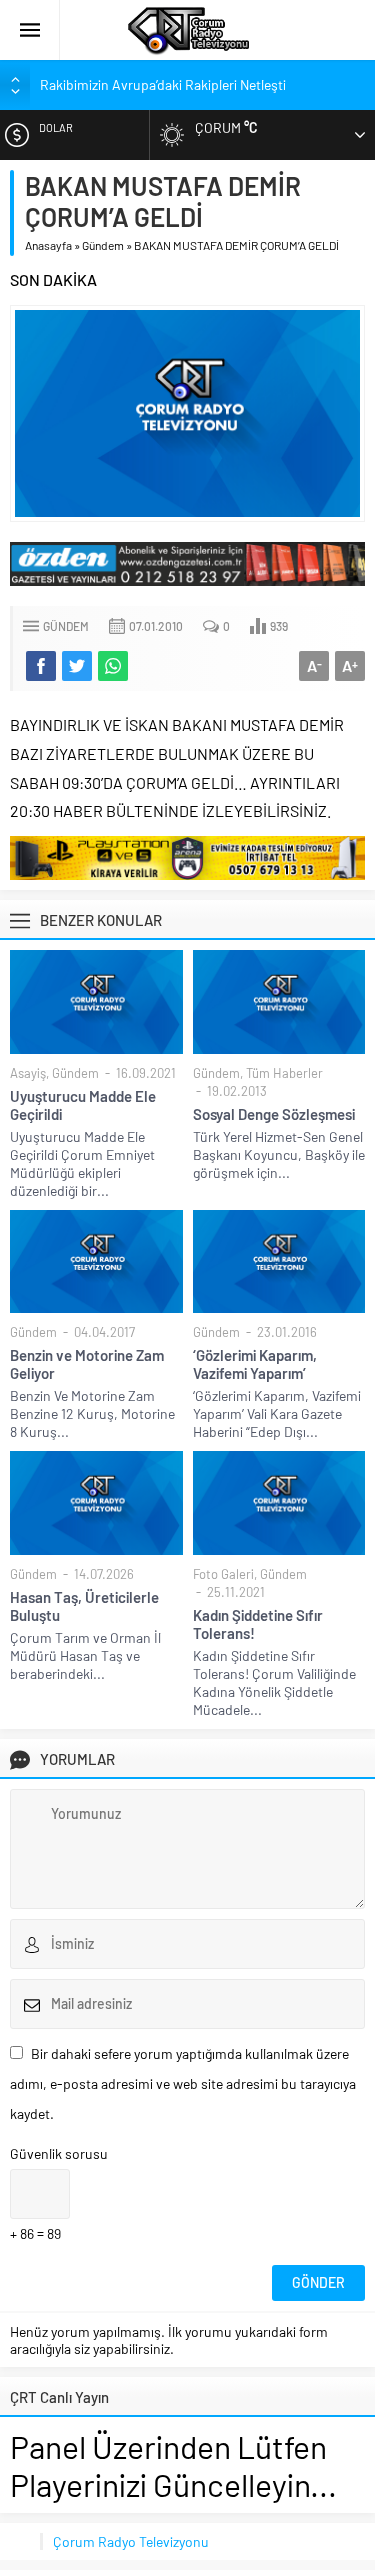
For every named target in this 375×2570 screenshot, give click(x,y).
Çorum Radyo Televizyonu (131, 2541)
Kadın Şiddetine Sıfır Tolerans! (258, 1624)
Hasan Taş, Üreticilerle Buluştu (84, 1606)
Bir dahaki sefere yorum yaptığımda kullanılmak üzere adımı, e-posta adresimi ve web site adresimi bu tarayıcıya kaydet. (183, 2083)
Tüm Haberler (284, 1073)
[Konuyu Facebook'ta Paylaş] (41, 666)
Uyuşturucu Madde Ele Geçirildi (83, 1105)
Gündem (103, 245)
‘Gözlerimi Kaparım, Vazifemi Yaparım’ (255, 1364)
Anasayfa (48, 245)
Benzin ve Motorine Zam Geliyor (87, 1364)
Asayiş (28, 1073)
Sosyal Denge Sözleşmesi (274, 1114)
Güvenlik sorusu (59, 2153)
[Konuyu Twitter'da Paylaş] (77, 666)
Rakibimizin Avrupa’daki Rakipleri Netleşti (163, 84)
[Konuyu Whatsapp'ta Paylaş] (113, 666)
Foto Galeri (223, 1574)
